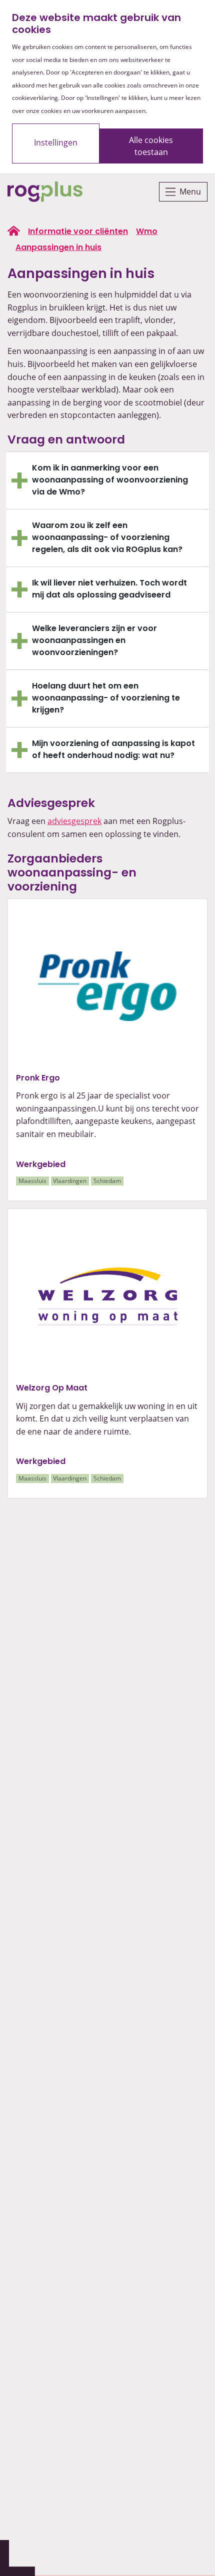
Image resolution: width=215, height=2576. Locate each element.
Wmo (147, 232)
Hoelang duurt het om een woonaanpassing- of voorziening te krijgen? (106, 698)
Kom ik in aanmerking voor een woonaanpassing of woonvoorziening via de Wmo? (110, 480)
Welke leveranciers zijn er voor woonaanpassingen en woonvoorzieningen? (94, 641)
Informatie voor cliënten (78, 232)
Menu (190, 191)
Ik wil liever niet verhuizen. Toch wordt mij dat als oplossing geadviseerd (109, 589)
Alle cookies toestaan (151, 146)
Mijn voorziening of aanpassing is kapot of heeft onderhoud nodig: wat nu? (113, 750)
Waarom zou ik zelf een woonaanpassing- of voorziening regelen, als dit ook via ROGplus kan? (107, 538)
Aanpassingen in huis (58, 248)
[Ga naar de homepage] (45, 192)
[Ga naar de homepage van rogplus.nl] (14, 231)
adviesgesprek (74, 821)
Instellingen (56, 142)
